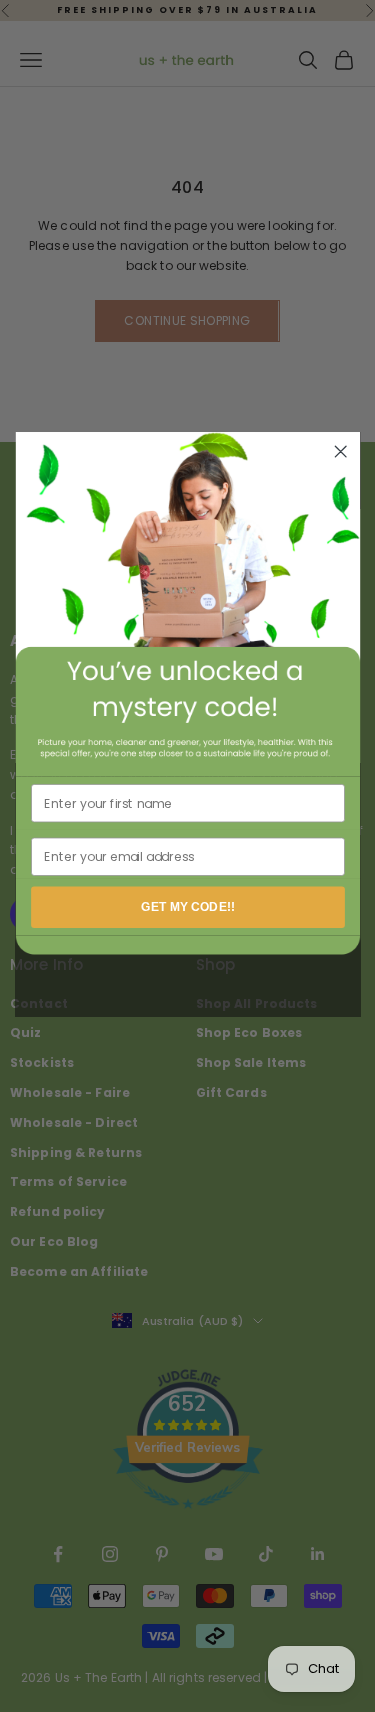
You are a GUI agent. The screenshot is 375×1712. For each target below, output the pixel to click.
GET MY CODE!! (187, 906)
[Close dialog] (340, 451)
